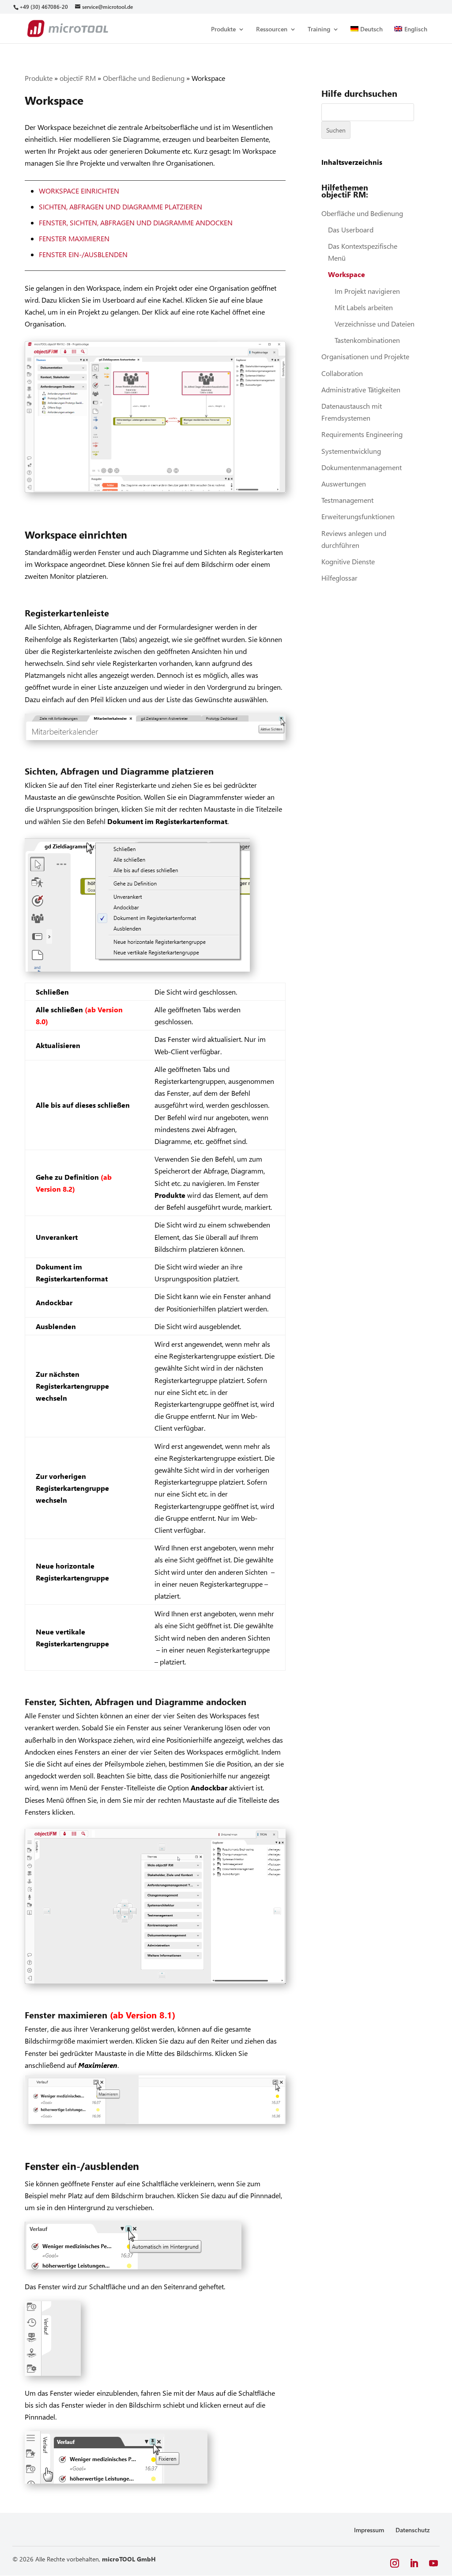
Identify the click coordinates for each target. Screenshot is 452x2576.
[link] (43, 7)
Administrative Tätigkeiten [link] (361, 389)
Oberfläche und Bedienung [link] (144, 78)
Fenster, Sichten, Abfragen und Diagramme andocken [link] (136, 222)
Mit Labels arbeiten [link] (364, 307)
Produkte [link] (223, 30)
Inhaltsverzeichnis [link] (352, 162)
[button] (395, 2563)
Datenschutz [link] (413, 2530)
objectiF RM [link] (78, 78)
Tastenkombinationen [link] (367, 340)
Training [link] (319, 30)
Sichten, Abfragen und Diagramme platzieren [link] (121, 207)
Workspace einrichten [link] (79, 191)
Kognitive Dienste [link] (348, 561)
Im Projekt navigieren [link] (367, 291)
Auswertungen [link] (344, 484)
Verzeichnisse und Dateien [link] (375, 324)
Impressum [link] (369, 2530)
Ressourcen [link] (272, 30)
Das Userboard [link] (351, 230)
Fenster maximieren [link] (74, 238)
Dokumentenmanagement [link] (362, 467)
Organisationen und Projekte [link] (365, 356)
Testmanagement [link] (347, 500)
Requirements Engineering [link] (362, 434)
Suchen (336, 130)
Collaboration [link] (342, 373)
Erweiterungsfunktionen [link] (358, 516)
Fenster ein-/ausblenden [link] (83, 254)
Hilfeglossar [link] (339, 578)
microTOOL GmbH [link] (129, 2559)
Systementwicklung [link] (351, 451)
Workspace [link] (347, 274)
